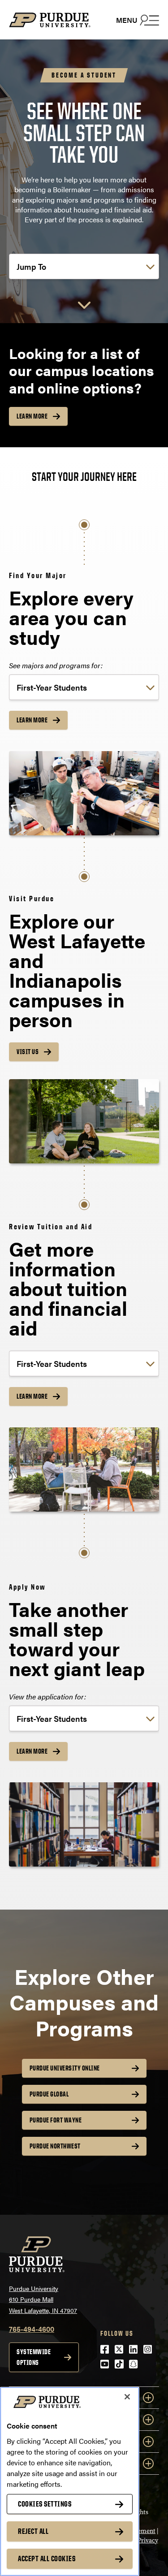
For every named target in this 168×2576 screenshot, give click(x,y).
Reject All (33, 2531)
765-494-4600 (32, 2329)
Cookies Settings (45, 2504)
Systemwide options (34, 2357)
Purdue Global (49, 2094)
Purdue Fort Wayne (56, 2120)
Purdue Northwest (55, 2146)
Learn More (32, 416)
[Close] (127, 2397)
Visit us (28, 1052)
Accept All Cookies (47, 2559)
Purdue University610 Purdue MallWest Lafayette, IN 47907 (43, 2299)
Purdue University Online (65, 2068)
